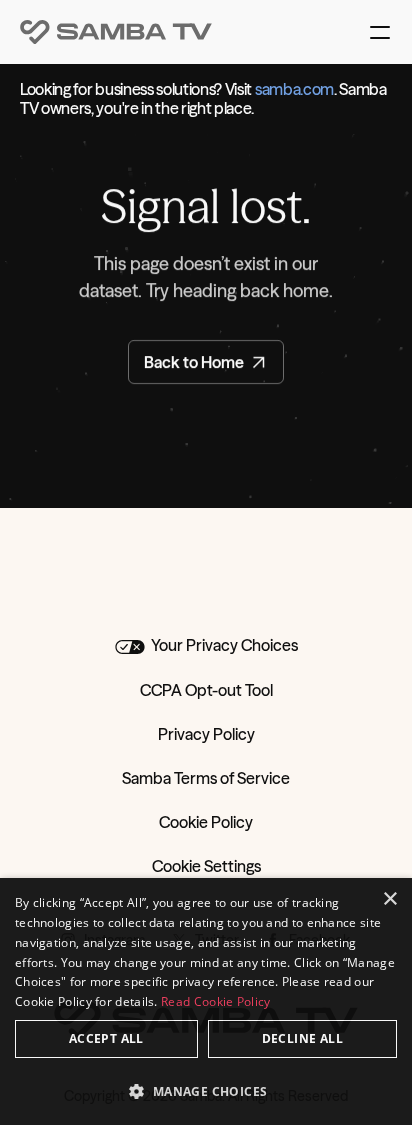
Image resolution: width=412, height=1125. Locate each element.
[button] (206, 1090)
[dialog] (206, 1001)
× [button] (389, 899)
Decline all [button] (302, 1038)
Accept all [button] (106, 1038)
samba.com (294, 89)
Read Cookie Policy (215, 1001)
